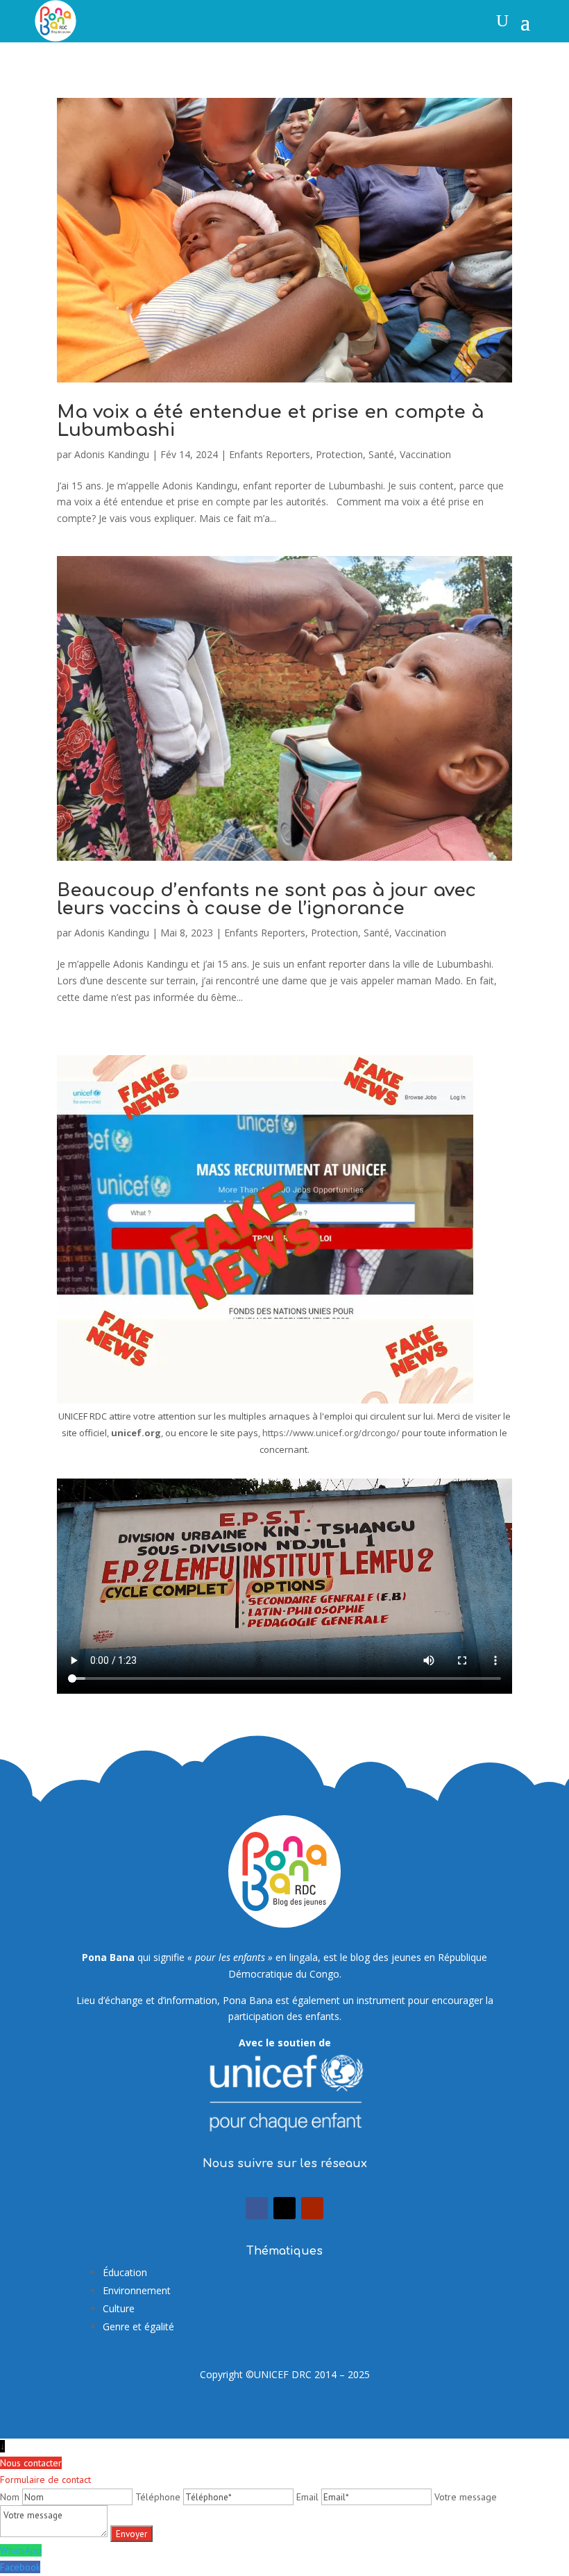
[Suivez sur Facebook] (257, 2208)
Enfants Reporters (270, 454)
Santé (381, 454)
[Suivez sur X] (284, 2208)
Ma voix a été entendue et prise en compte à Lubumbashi (270, 421)
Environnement (137, 2290)
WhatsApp (21, 2550)
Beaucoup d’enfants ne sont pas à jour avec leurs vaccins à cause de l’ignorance (266, 899)
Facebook (20, 2567)
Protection (339, 454)
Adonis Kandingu (112, 454)
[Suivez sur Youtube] (312, 2208)
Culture (119, 2308)
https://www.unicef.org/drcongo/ (331, 1433)
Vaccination (425, 454)
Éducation (125, 2272)
